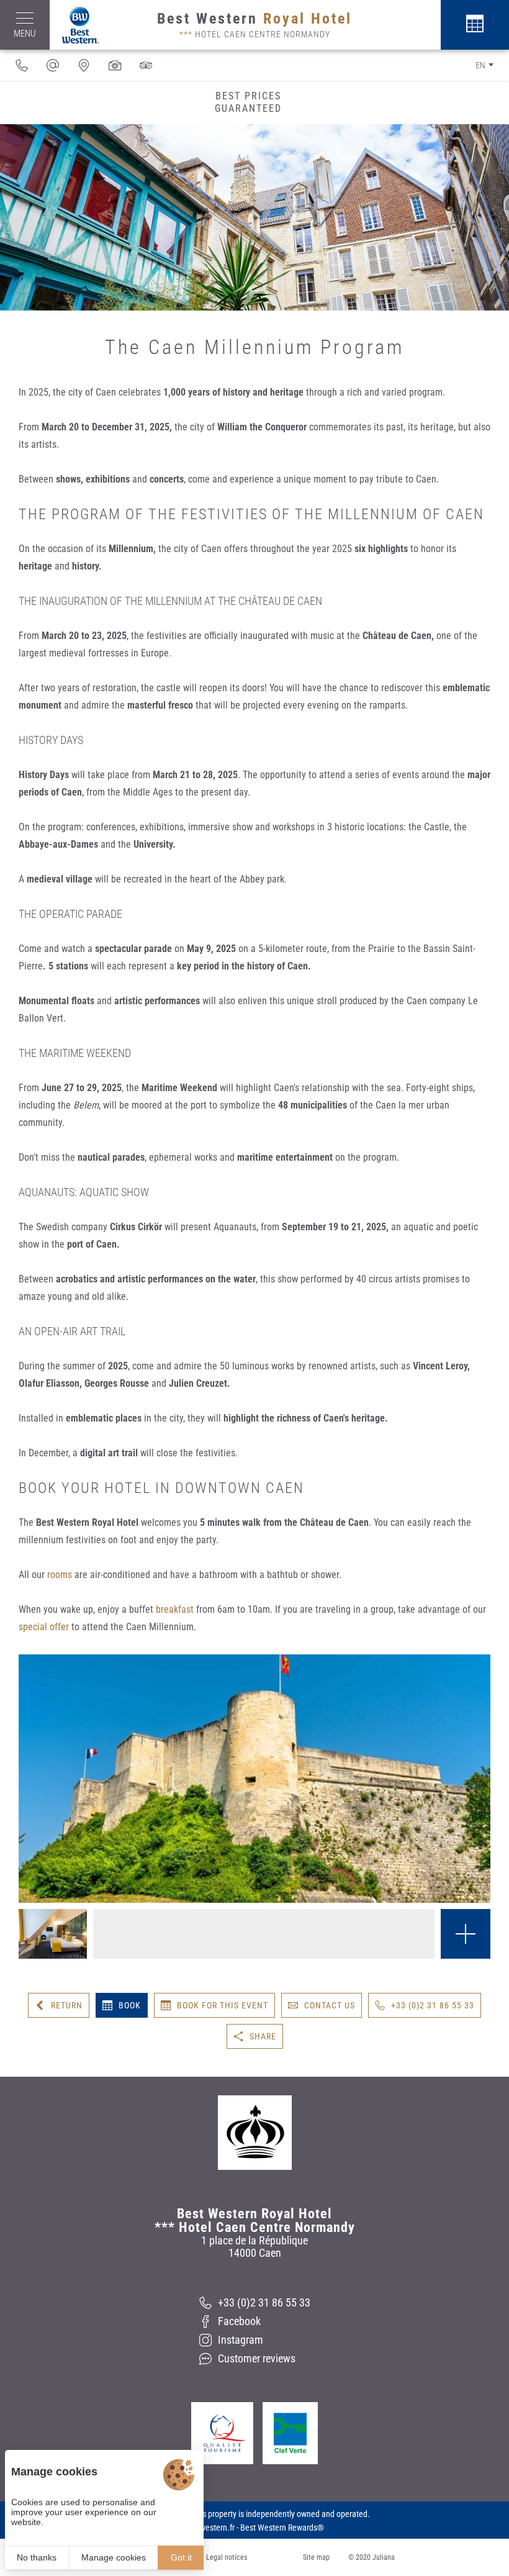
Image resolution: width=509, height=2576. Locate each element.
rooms (60, 1575)
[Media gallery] (115, 65)
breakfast (175, 1609)
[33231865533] (22, 65)
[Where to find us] (84, 65)
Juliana (384, 2557)
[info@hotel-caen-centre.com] (53, 65)
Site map (316, 2557)
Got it (181, 2557)
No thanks (37, 2557)
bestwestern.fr (210, 2528)
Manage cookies (114, 2557)
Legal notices (227, 2557)
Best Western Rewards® (282, 2528)
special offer (44, 1627)
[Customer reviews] (146, 65)
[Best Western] (74, 25)
